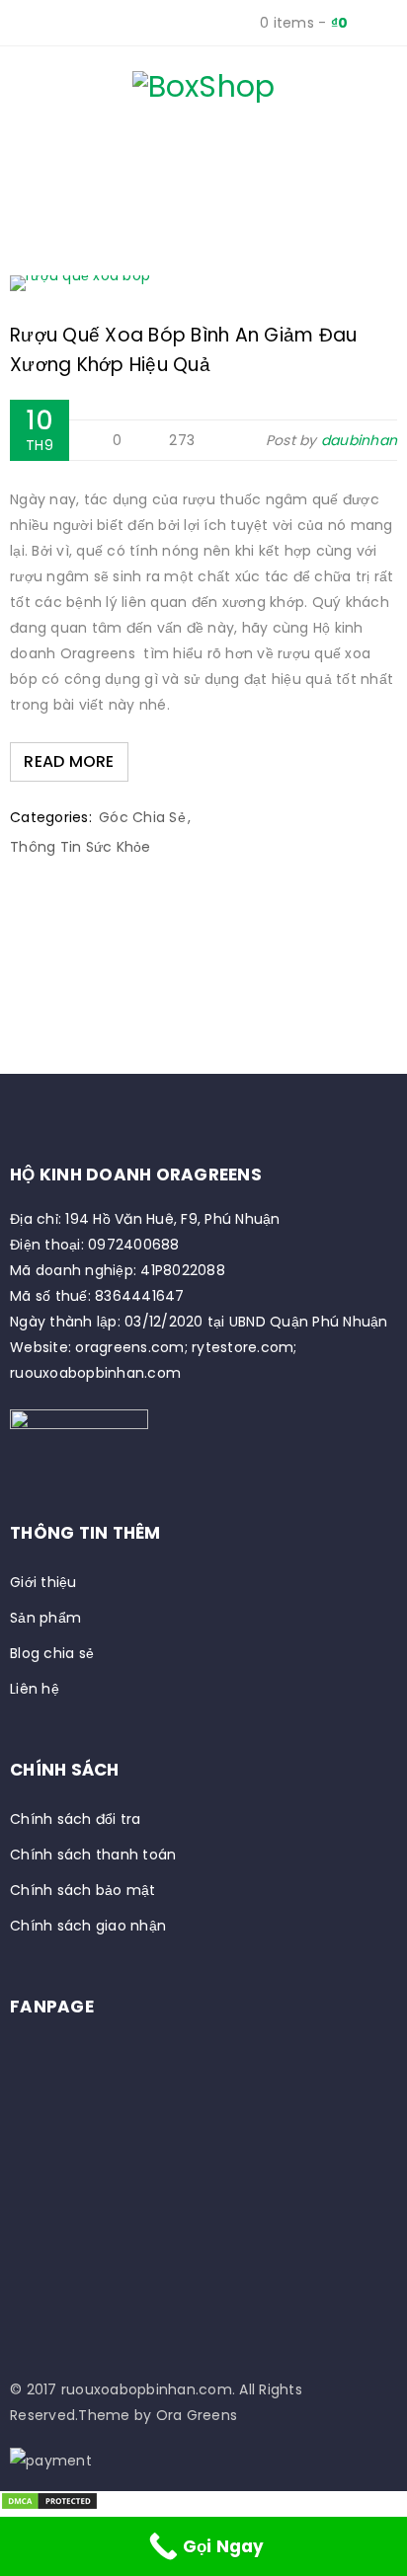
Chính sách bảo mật (83, 1890)
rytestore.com (243, 1347)
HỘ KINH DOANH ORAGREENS (136, 1174)
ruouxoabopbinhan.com (95, 1373)
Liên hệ (35, 1689)
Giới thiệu (43, 1582)
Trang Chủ (84, 192)
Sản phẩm (45, 1618)
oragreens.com (129, 1347)
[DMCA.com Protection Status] (49, 2504)
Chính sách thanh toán (93, 1855)
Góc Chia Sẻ (142, 817)
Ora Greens (197, 2415)
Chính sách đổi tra (76, 1819)
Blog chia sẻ (52, 1653)
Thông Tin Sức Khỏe (81, 847)
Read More (69, 761)
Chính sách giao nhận (88, 1926)
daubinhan (359, 440)
